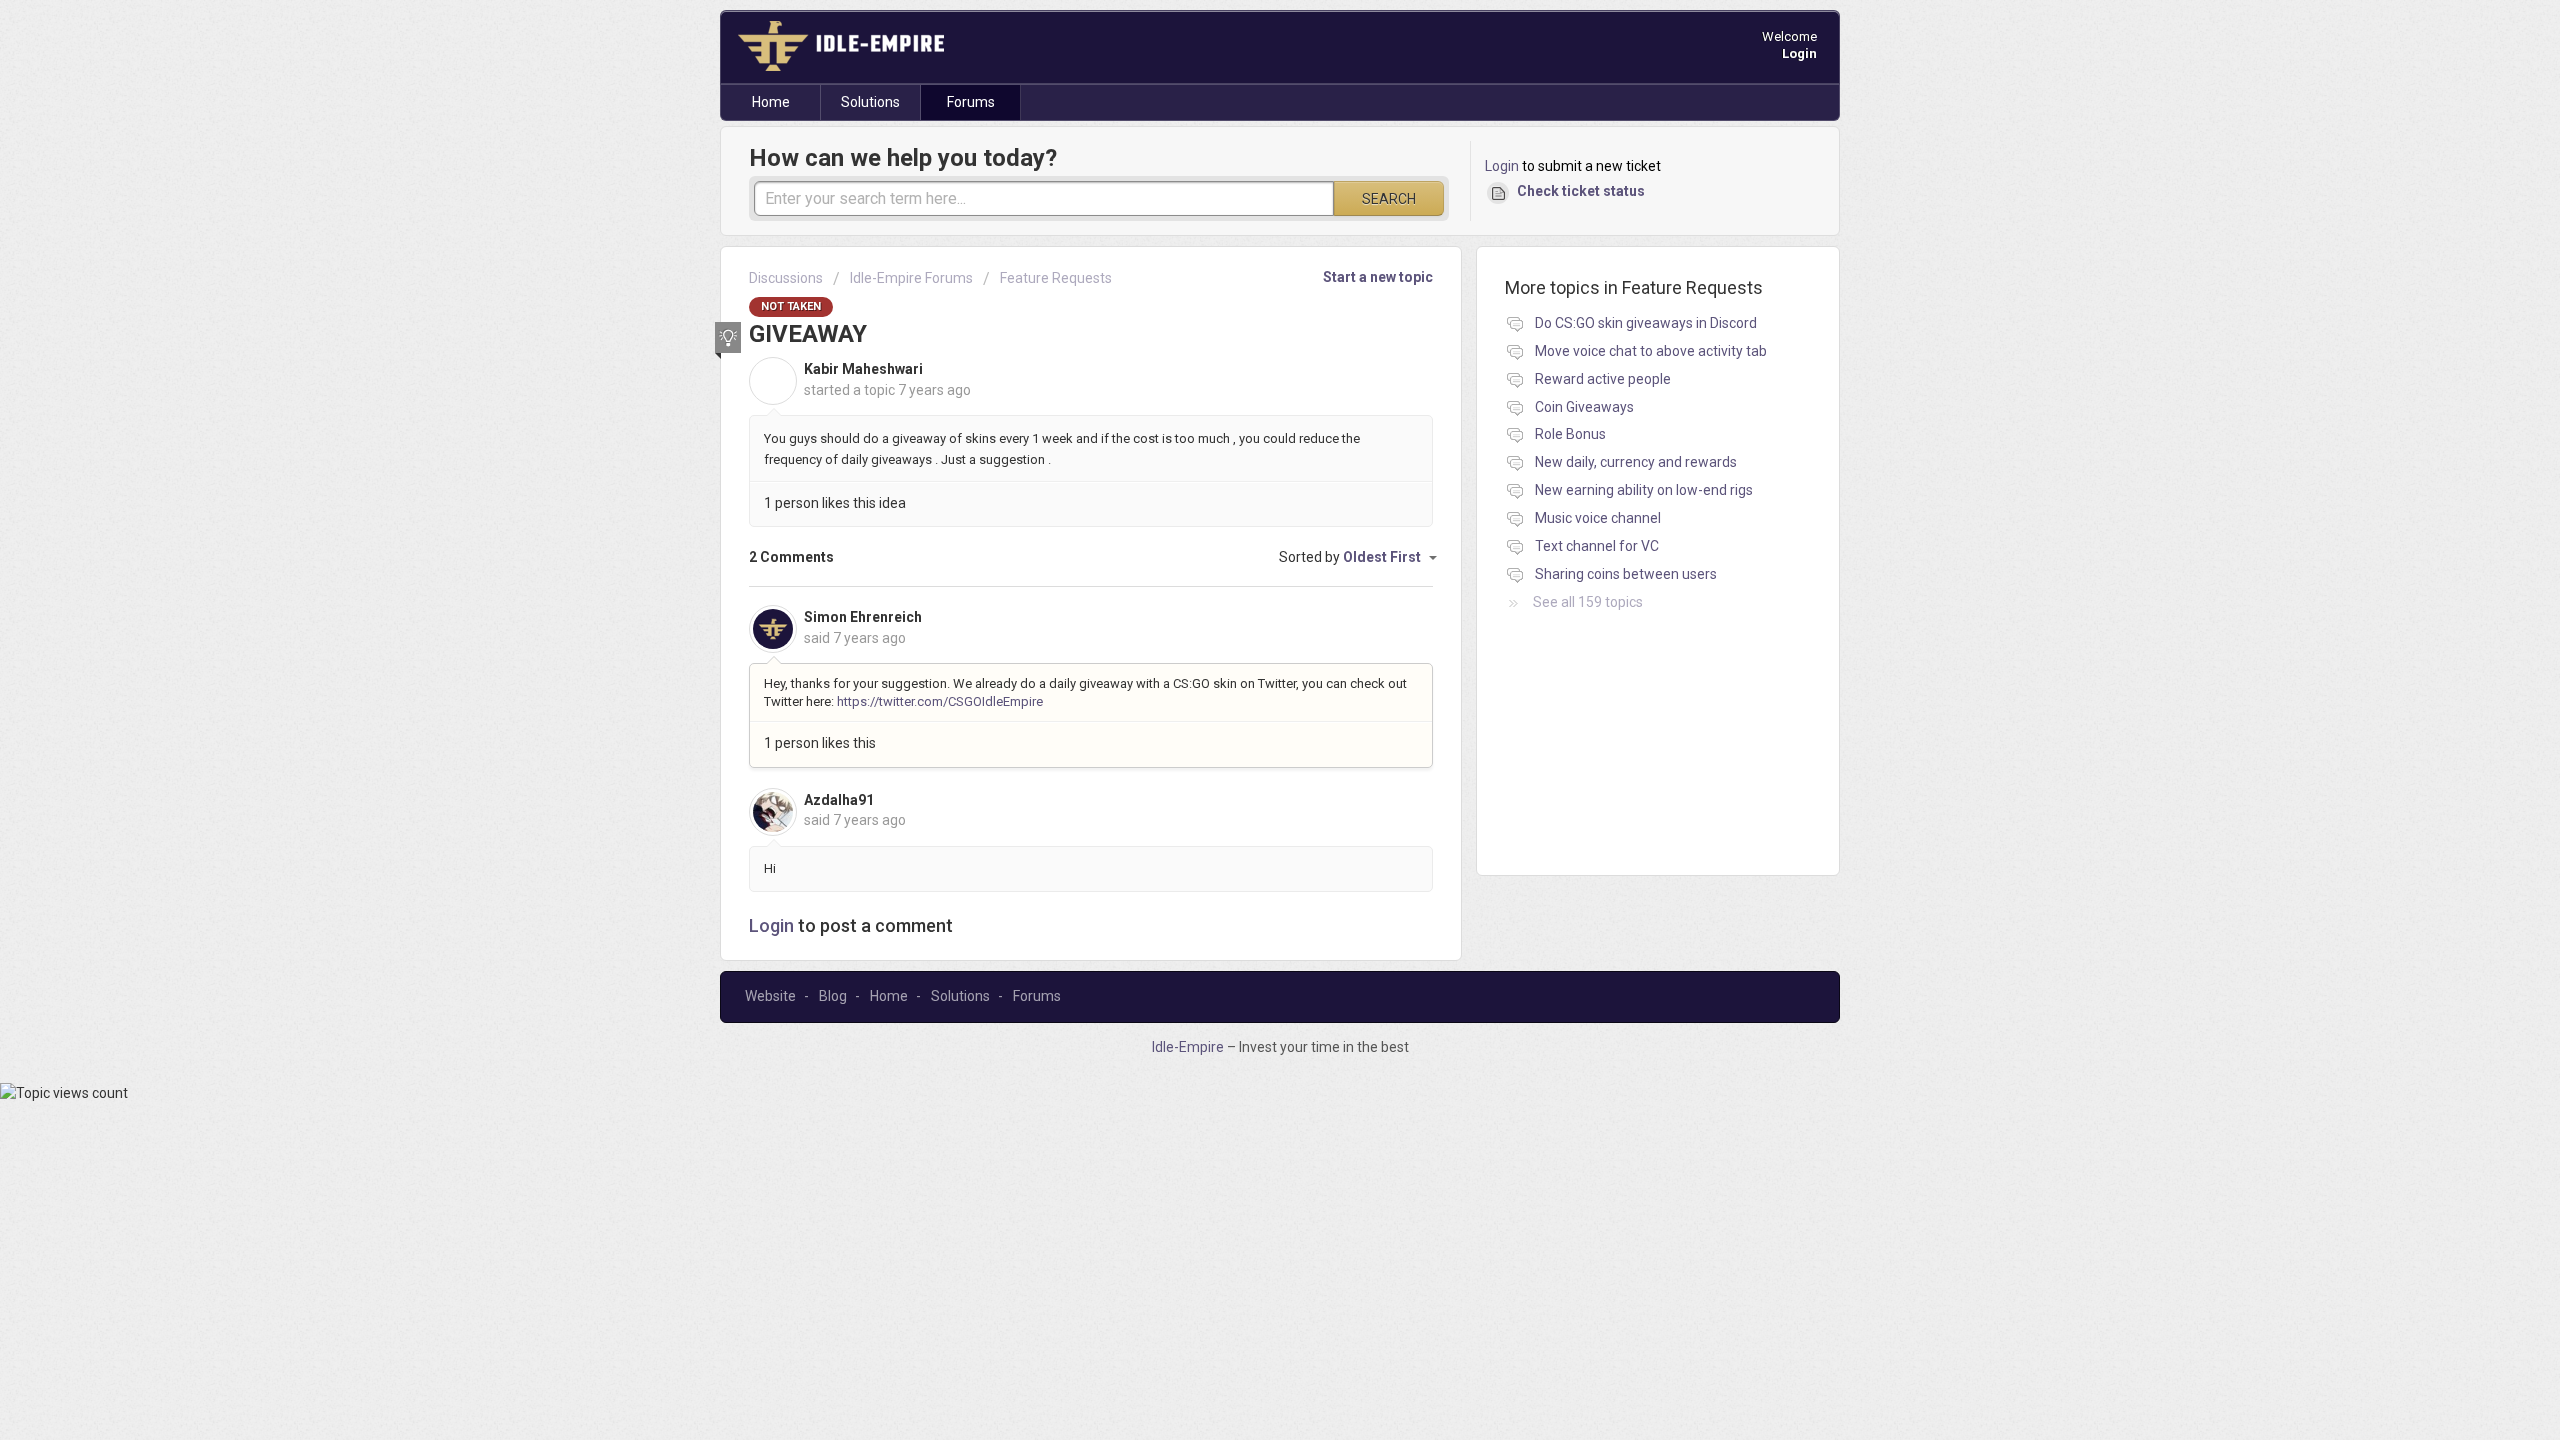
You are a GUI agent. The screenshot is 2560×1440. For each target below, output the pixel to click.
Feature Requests (1056, 278)
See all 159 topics (1588, 602)
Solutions (870, 102)
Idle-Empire (1189, 1047)
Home (771, 102)
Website (770, 996)
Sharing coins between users (1626, 574)
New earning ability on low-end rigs (1644, 490)
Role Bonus (1570, 434)
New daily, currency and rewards (1636, 462)
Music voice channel (1598, 518)
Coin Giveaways (1584, 407)
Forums (971, 102)
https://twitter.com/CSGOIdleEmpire (940, 701)
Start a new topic (1378, 277)
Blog (833, 996)
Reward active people (1603, 379)
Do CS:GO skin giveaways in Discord (1646, 323)
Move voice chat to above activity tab (1651, 351)
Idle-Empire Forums (911, 278)
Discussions (786, 278)
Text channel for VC (1597, 546)
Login (1502, 166)
